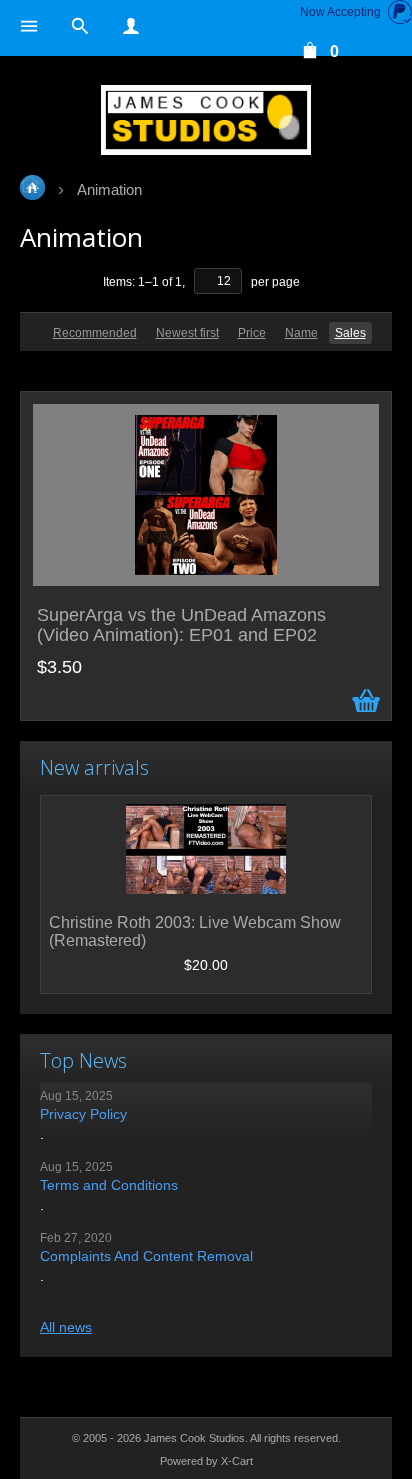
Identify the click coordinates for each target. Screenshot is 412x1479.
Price (252, 333)
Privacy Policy (83, 1114)
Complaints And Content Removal (146, 1256)
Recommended (95, 333)
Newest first (187, 333)
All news (66, 1327)
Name (301, 333)
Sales (350, 333)
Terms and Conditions (109, 1185)
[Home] (206, 120)
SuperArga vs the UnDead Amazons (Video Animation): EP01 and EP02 (181, 625)
